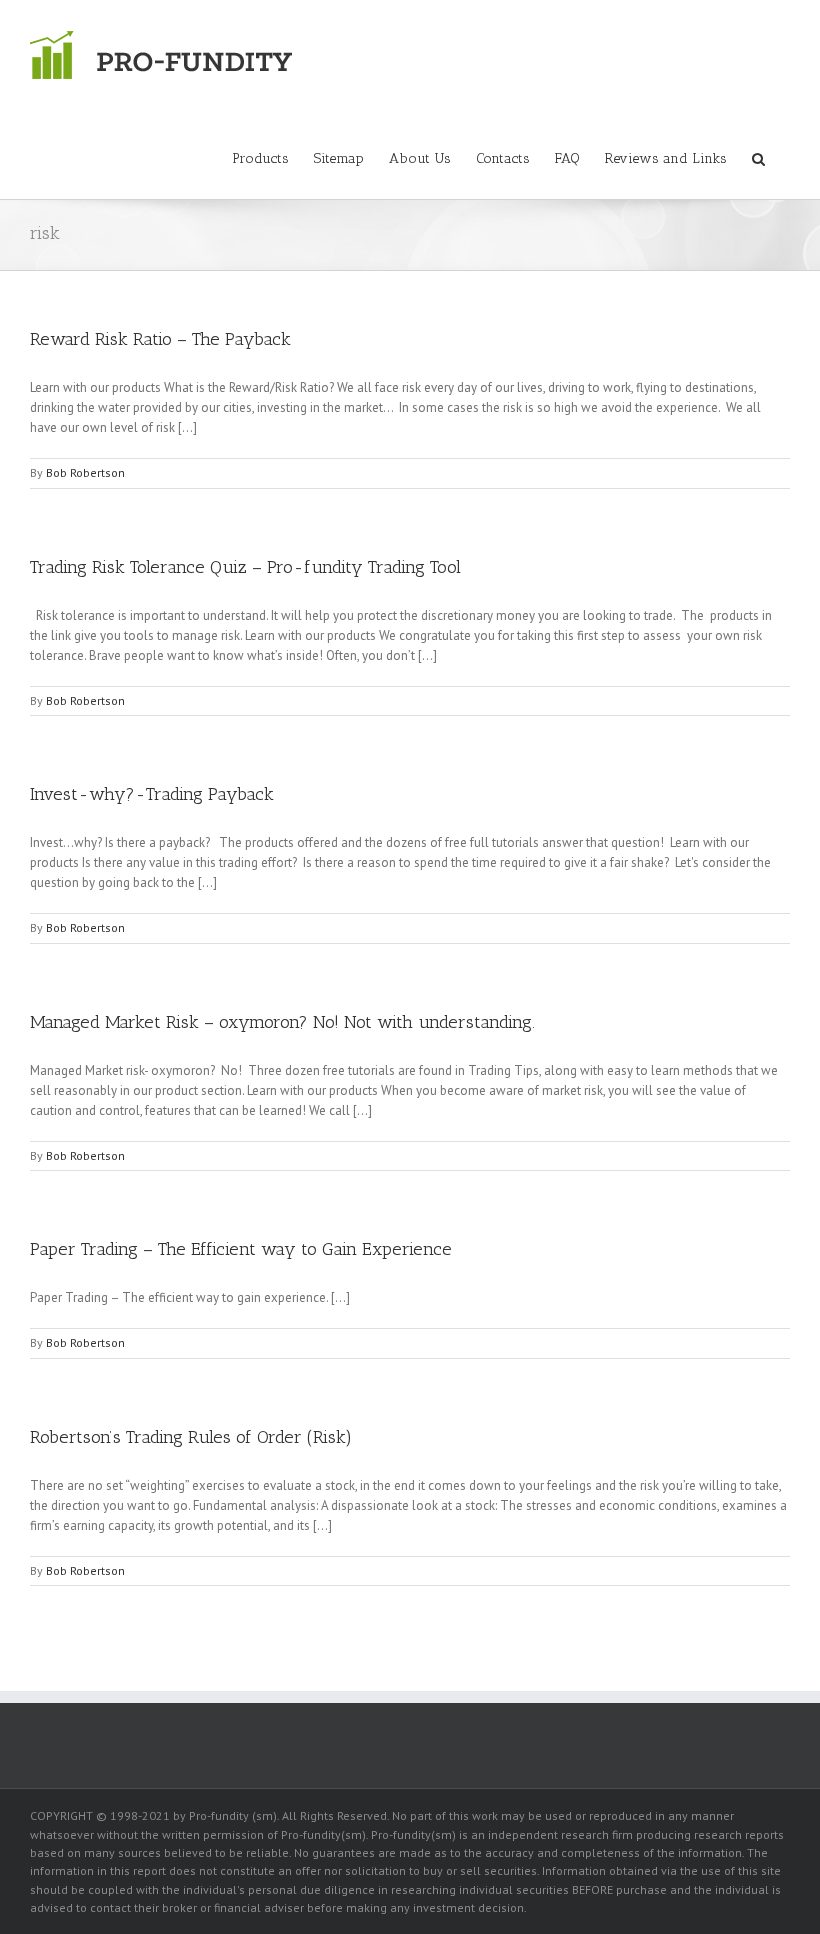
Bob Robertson (85, 472)
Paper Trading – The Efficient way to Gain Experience (241, 1249)
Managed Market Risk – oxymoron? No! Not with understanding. (282, 1022)
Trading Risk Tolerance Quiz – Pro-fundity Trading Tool (245, 567)
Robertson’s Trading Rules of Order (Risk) (191, 1437)
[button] (758, 157)
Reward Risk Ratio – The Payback (160, 339)
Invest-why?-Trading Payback (152, 794)
